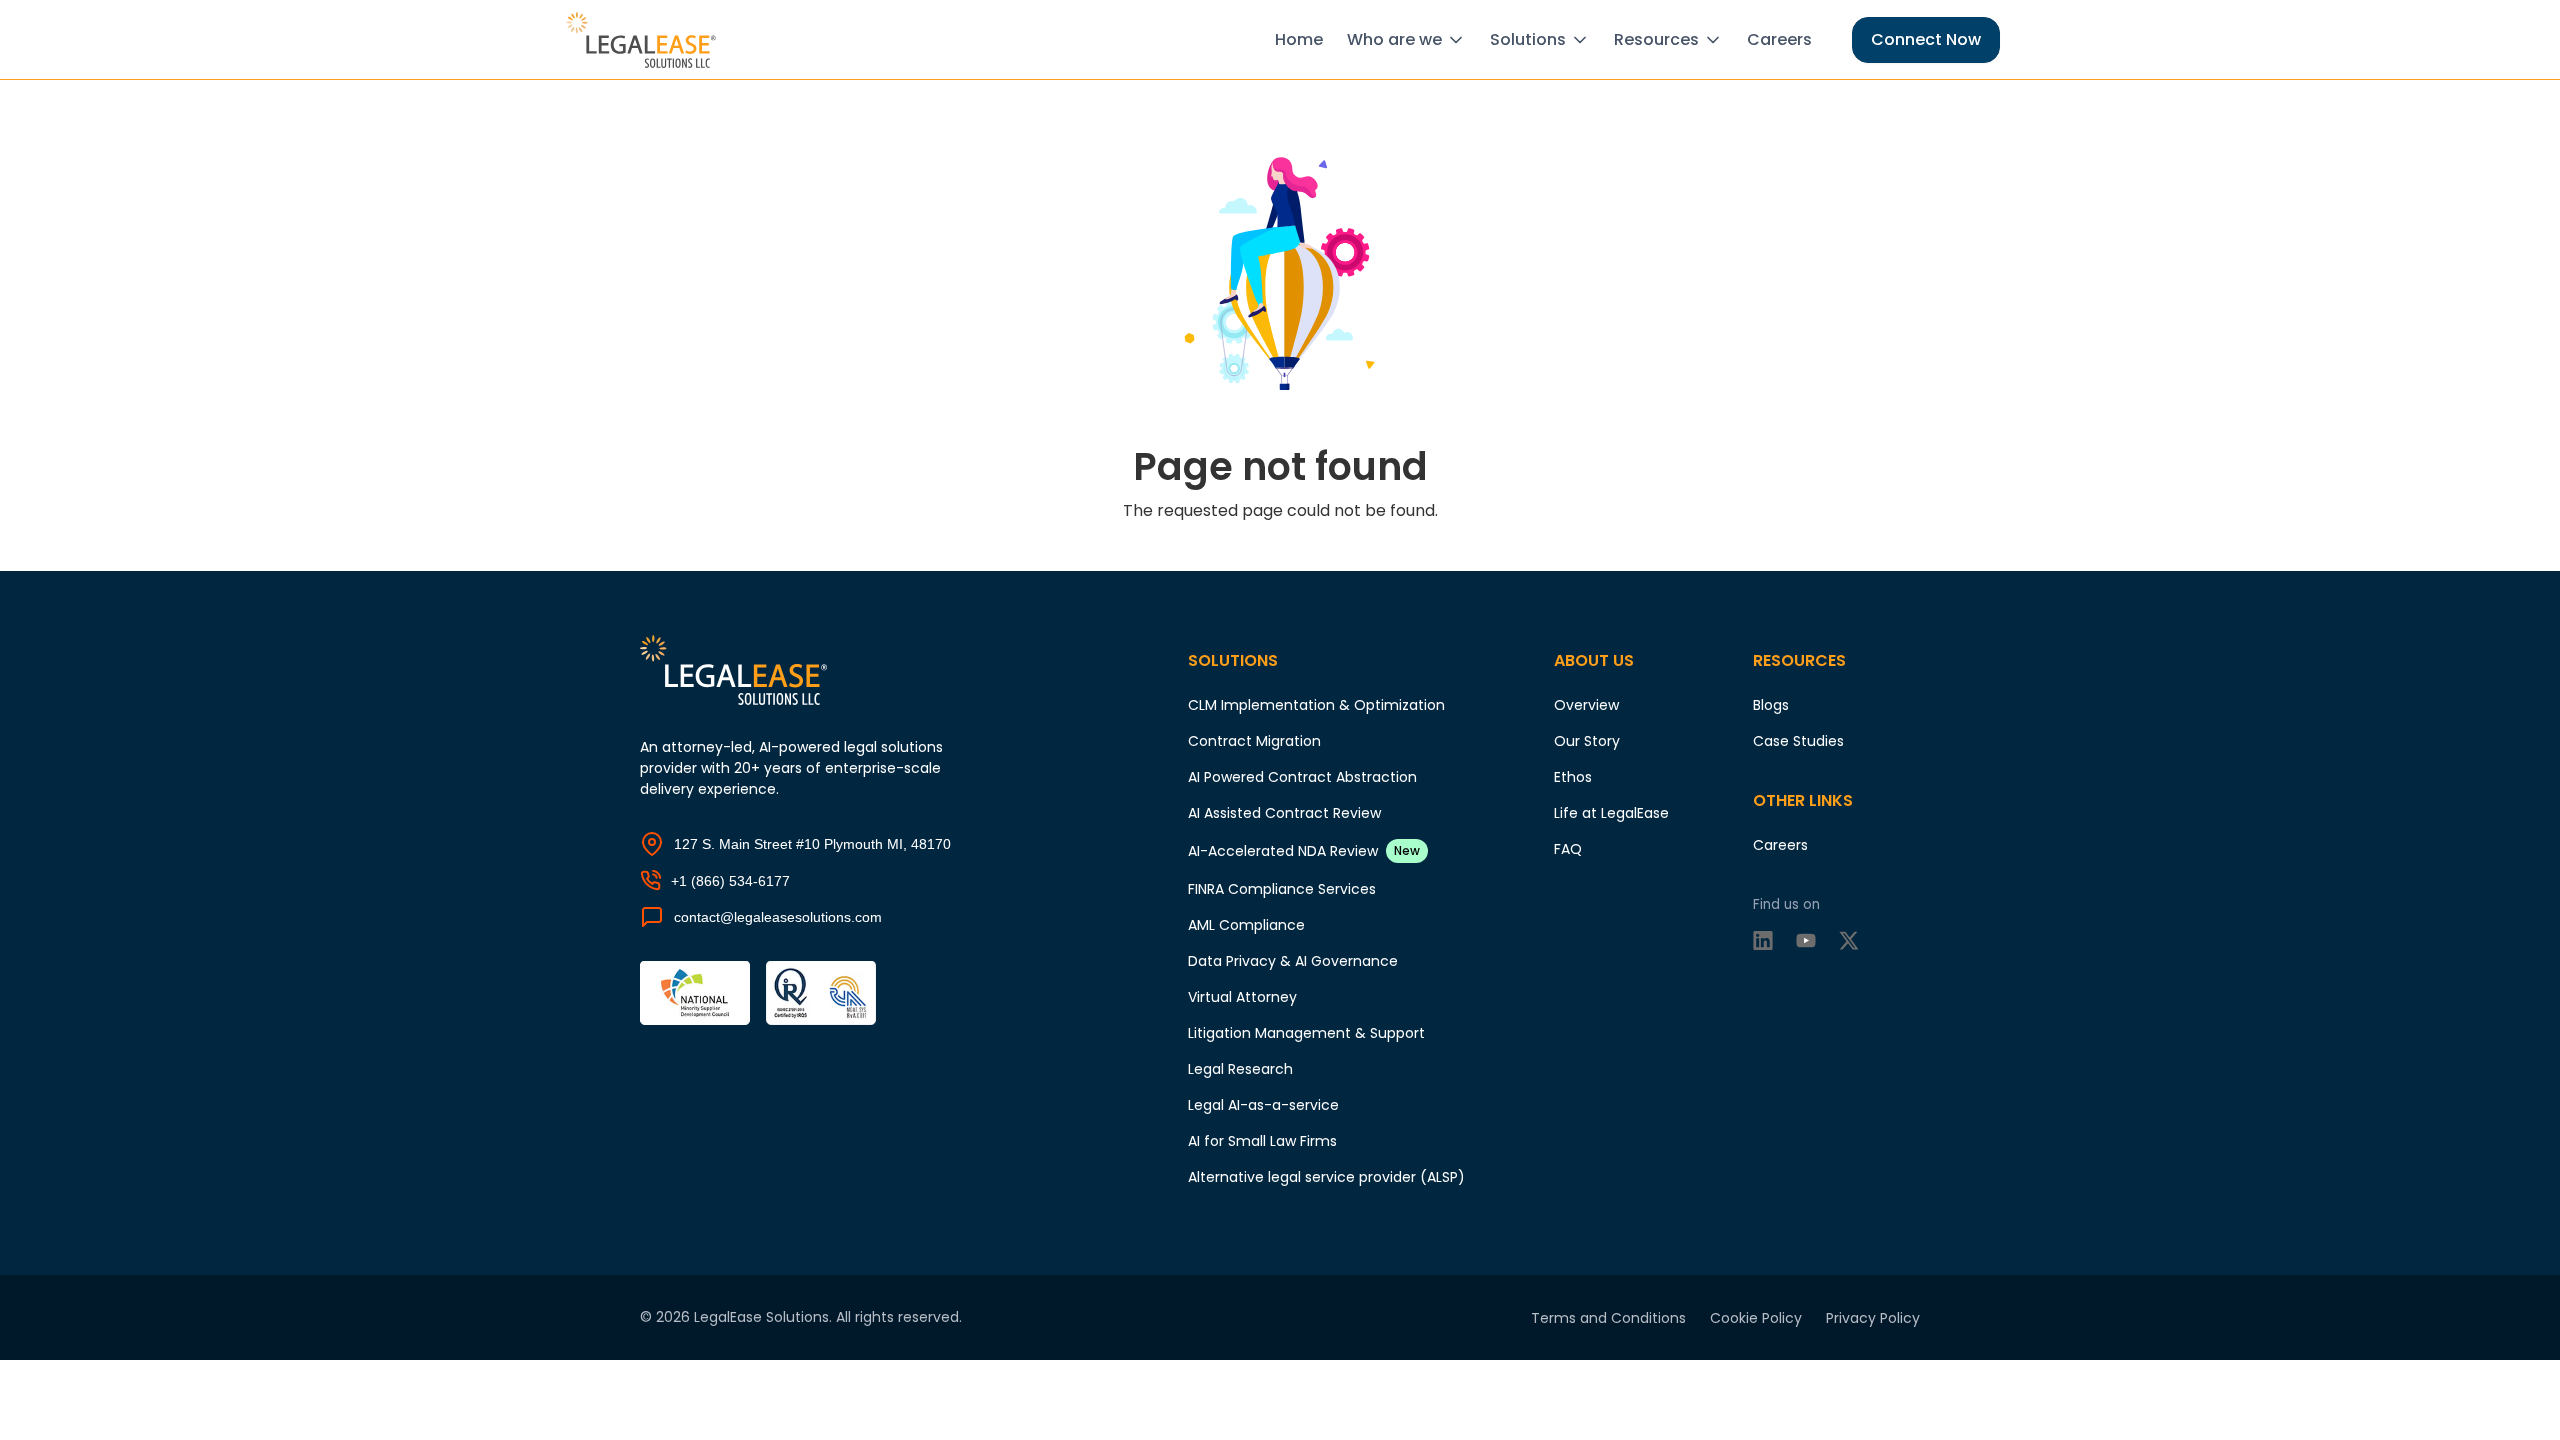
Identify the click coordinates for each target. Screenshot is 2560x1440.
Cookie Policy (1756, 1318)
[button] (1410, 40)
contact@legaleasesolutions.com (778, 917)
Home (1299, 39)
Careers (1779, 39)
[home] (644, 40)
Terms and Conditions (1608, 1318)
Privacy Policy (1873, 1318)
